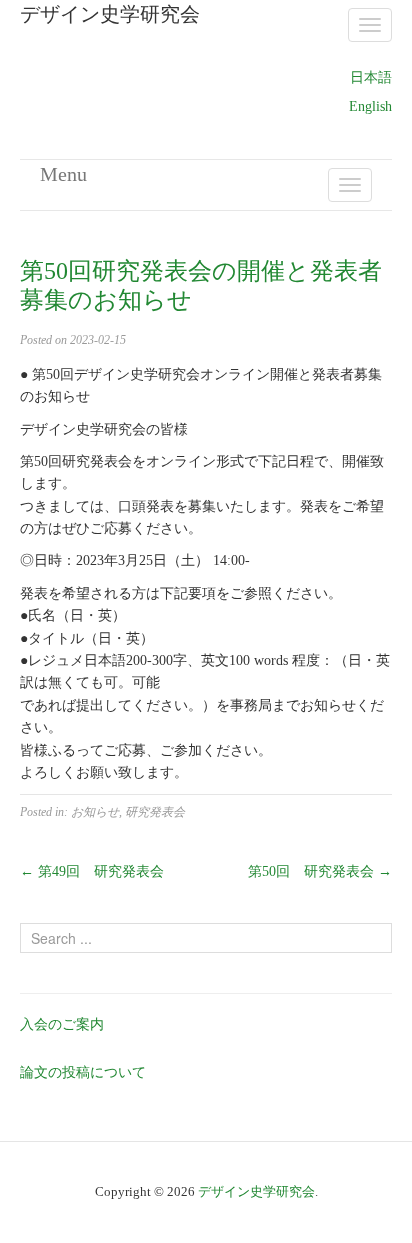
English (370, 106)
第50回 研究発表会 (320, 871)
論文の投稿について (83, 1072)
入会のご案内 (62, 1024)
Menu (63, 174)
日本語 (371, 77)
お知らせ (95, 812)
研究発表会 (155, 812)
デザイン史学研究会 (256, 1191)
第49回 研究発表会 (92, 871)
